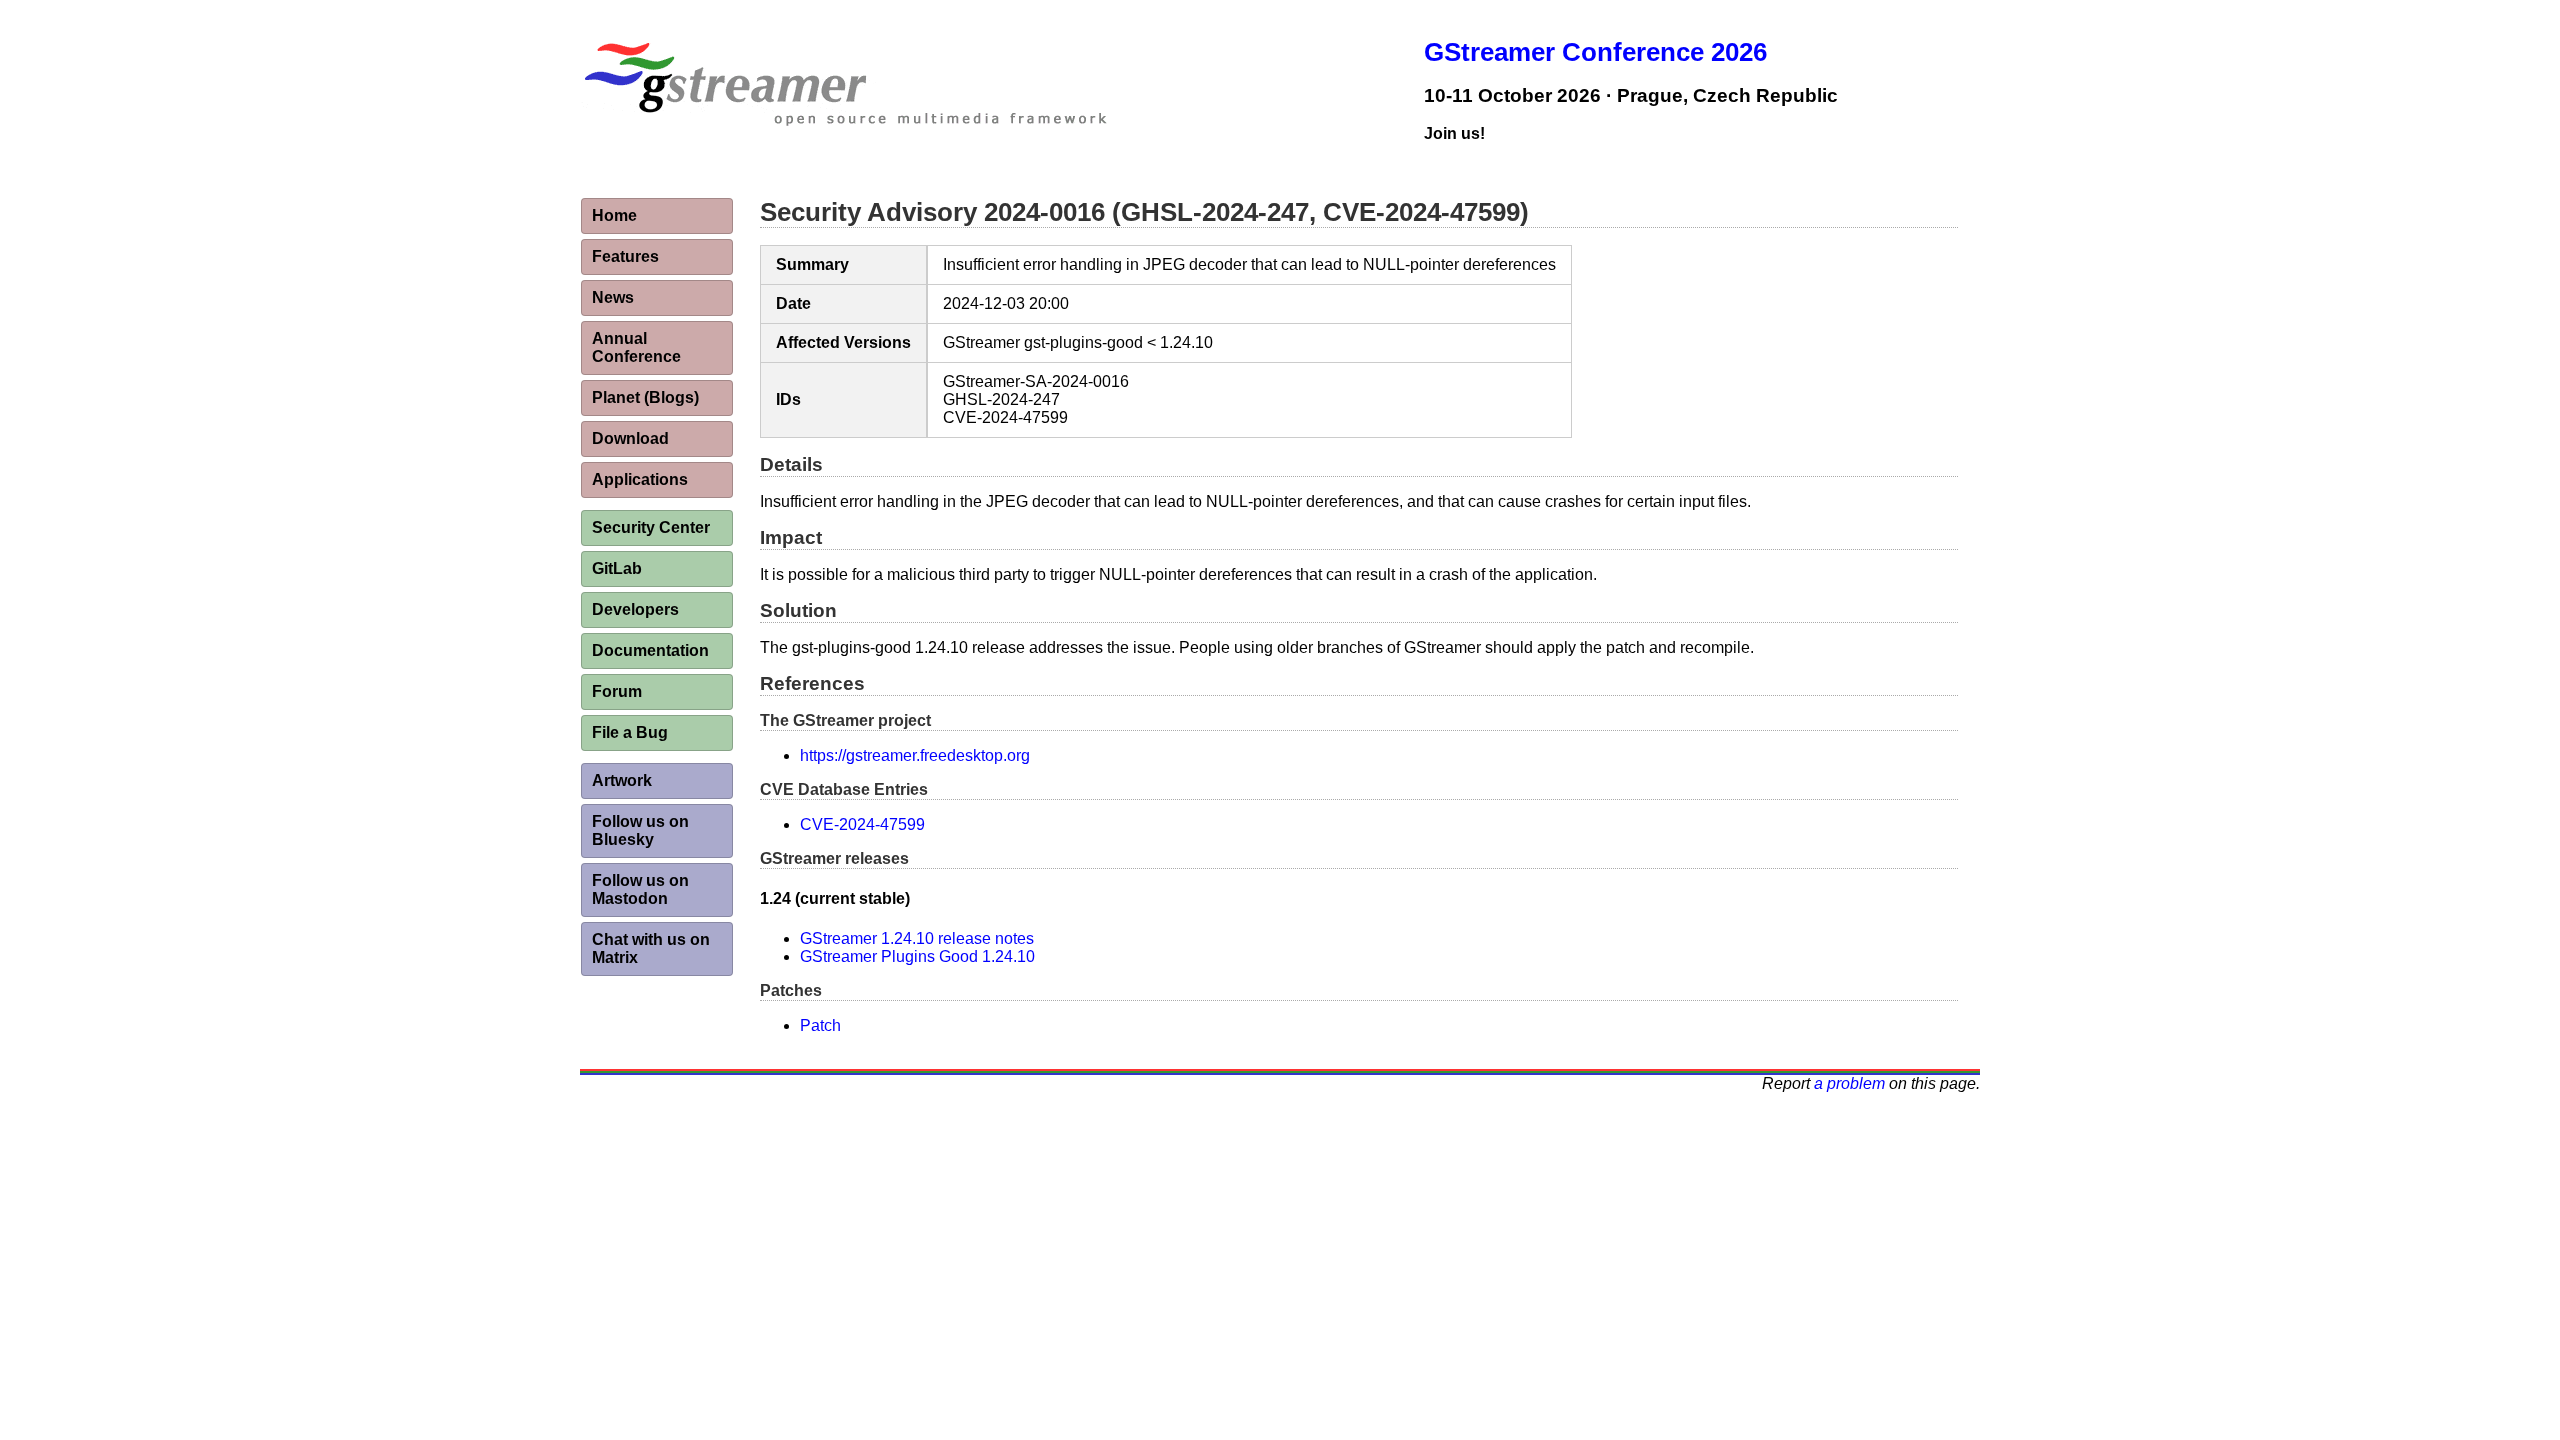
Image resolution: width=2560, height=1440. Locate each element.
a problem (1849, 1083)
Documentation (650, 650)
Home (614, 215)
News (613, 297)
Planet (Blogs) (645, 397)
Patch (820, 1025)
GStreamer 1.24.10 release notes (917, 938)
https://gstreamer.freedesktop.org (915, 755)
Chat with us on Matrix (651, 948)
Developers (635, 609)
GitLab (617, 568)
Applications (640, 479)
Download (630, 438)
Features (625, 256)
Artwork (622, 780)
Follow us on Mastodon (640, 889)
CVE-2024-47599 (862, 824)
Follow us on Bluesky (640, 830)
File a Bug (630, 732)
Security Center (651, 527)
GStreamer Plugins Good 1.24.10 (917, 956)
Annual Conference (636, 347)
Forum (617, 691)
